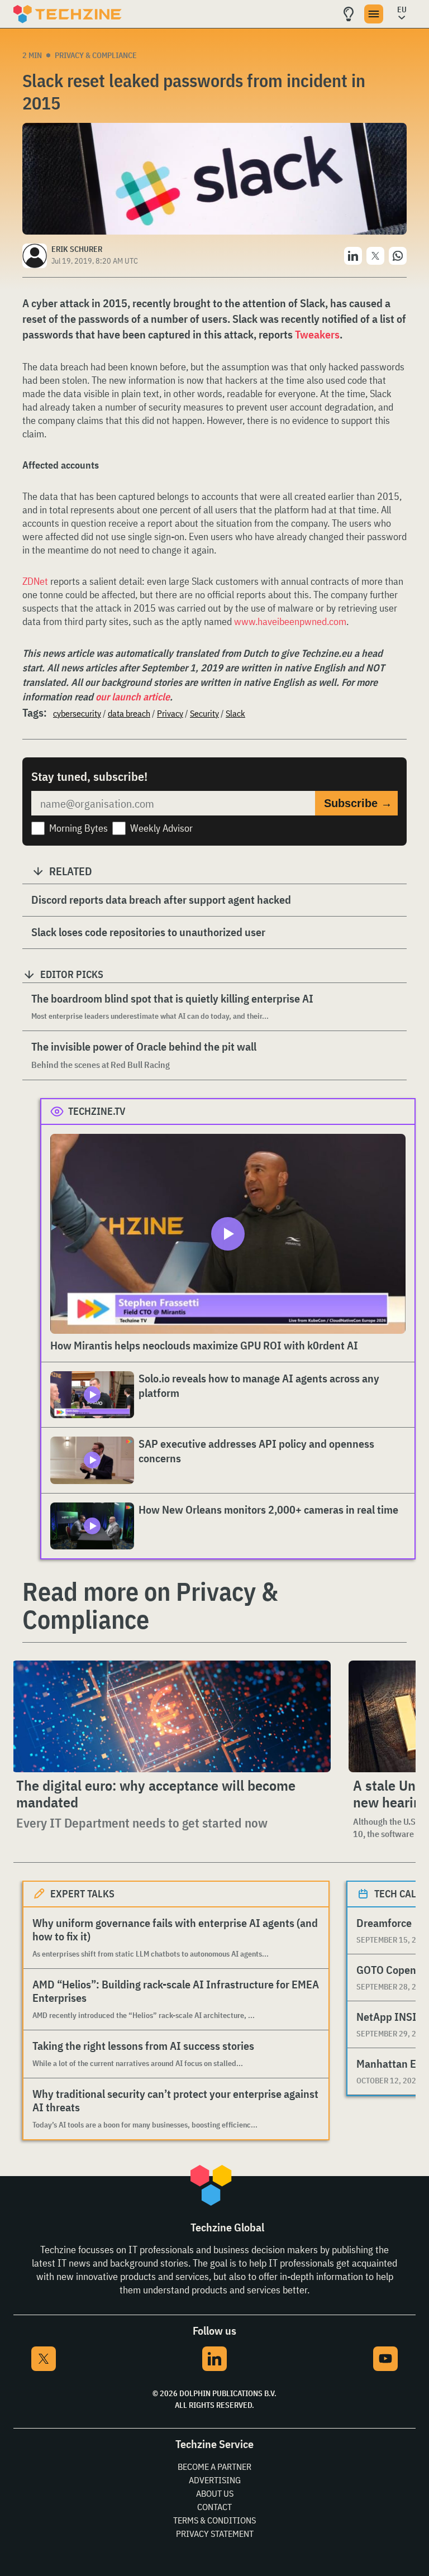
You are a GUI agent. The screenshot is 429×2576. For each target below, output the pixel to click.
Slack (235, 713)
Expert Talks (82, 1894)
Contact (214, 2507)
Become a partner (214, 2467)
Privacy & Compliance (96, 55)
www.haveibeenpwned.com (290, 621)
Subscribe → (358, 803)
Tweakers (317, 334)
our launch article (133, 697)
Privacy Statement (215, 2534)
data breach (129, 713)
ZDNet (35, 581)
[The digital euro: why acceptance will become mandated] (171, 1716)
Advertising (215, 2480)
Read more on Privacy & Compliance (150, 1605)
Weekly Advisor (161, 828)
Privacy (170, 713)
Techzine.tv (97, 1111)
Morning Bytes (78, 828)
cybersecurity (77, 713)
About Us (215, 2493)
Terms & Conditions (214, 2520)
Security (204, 713)
